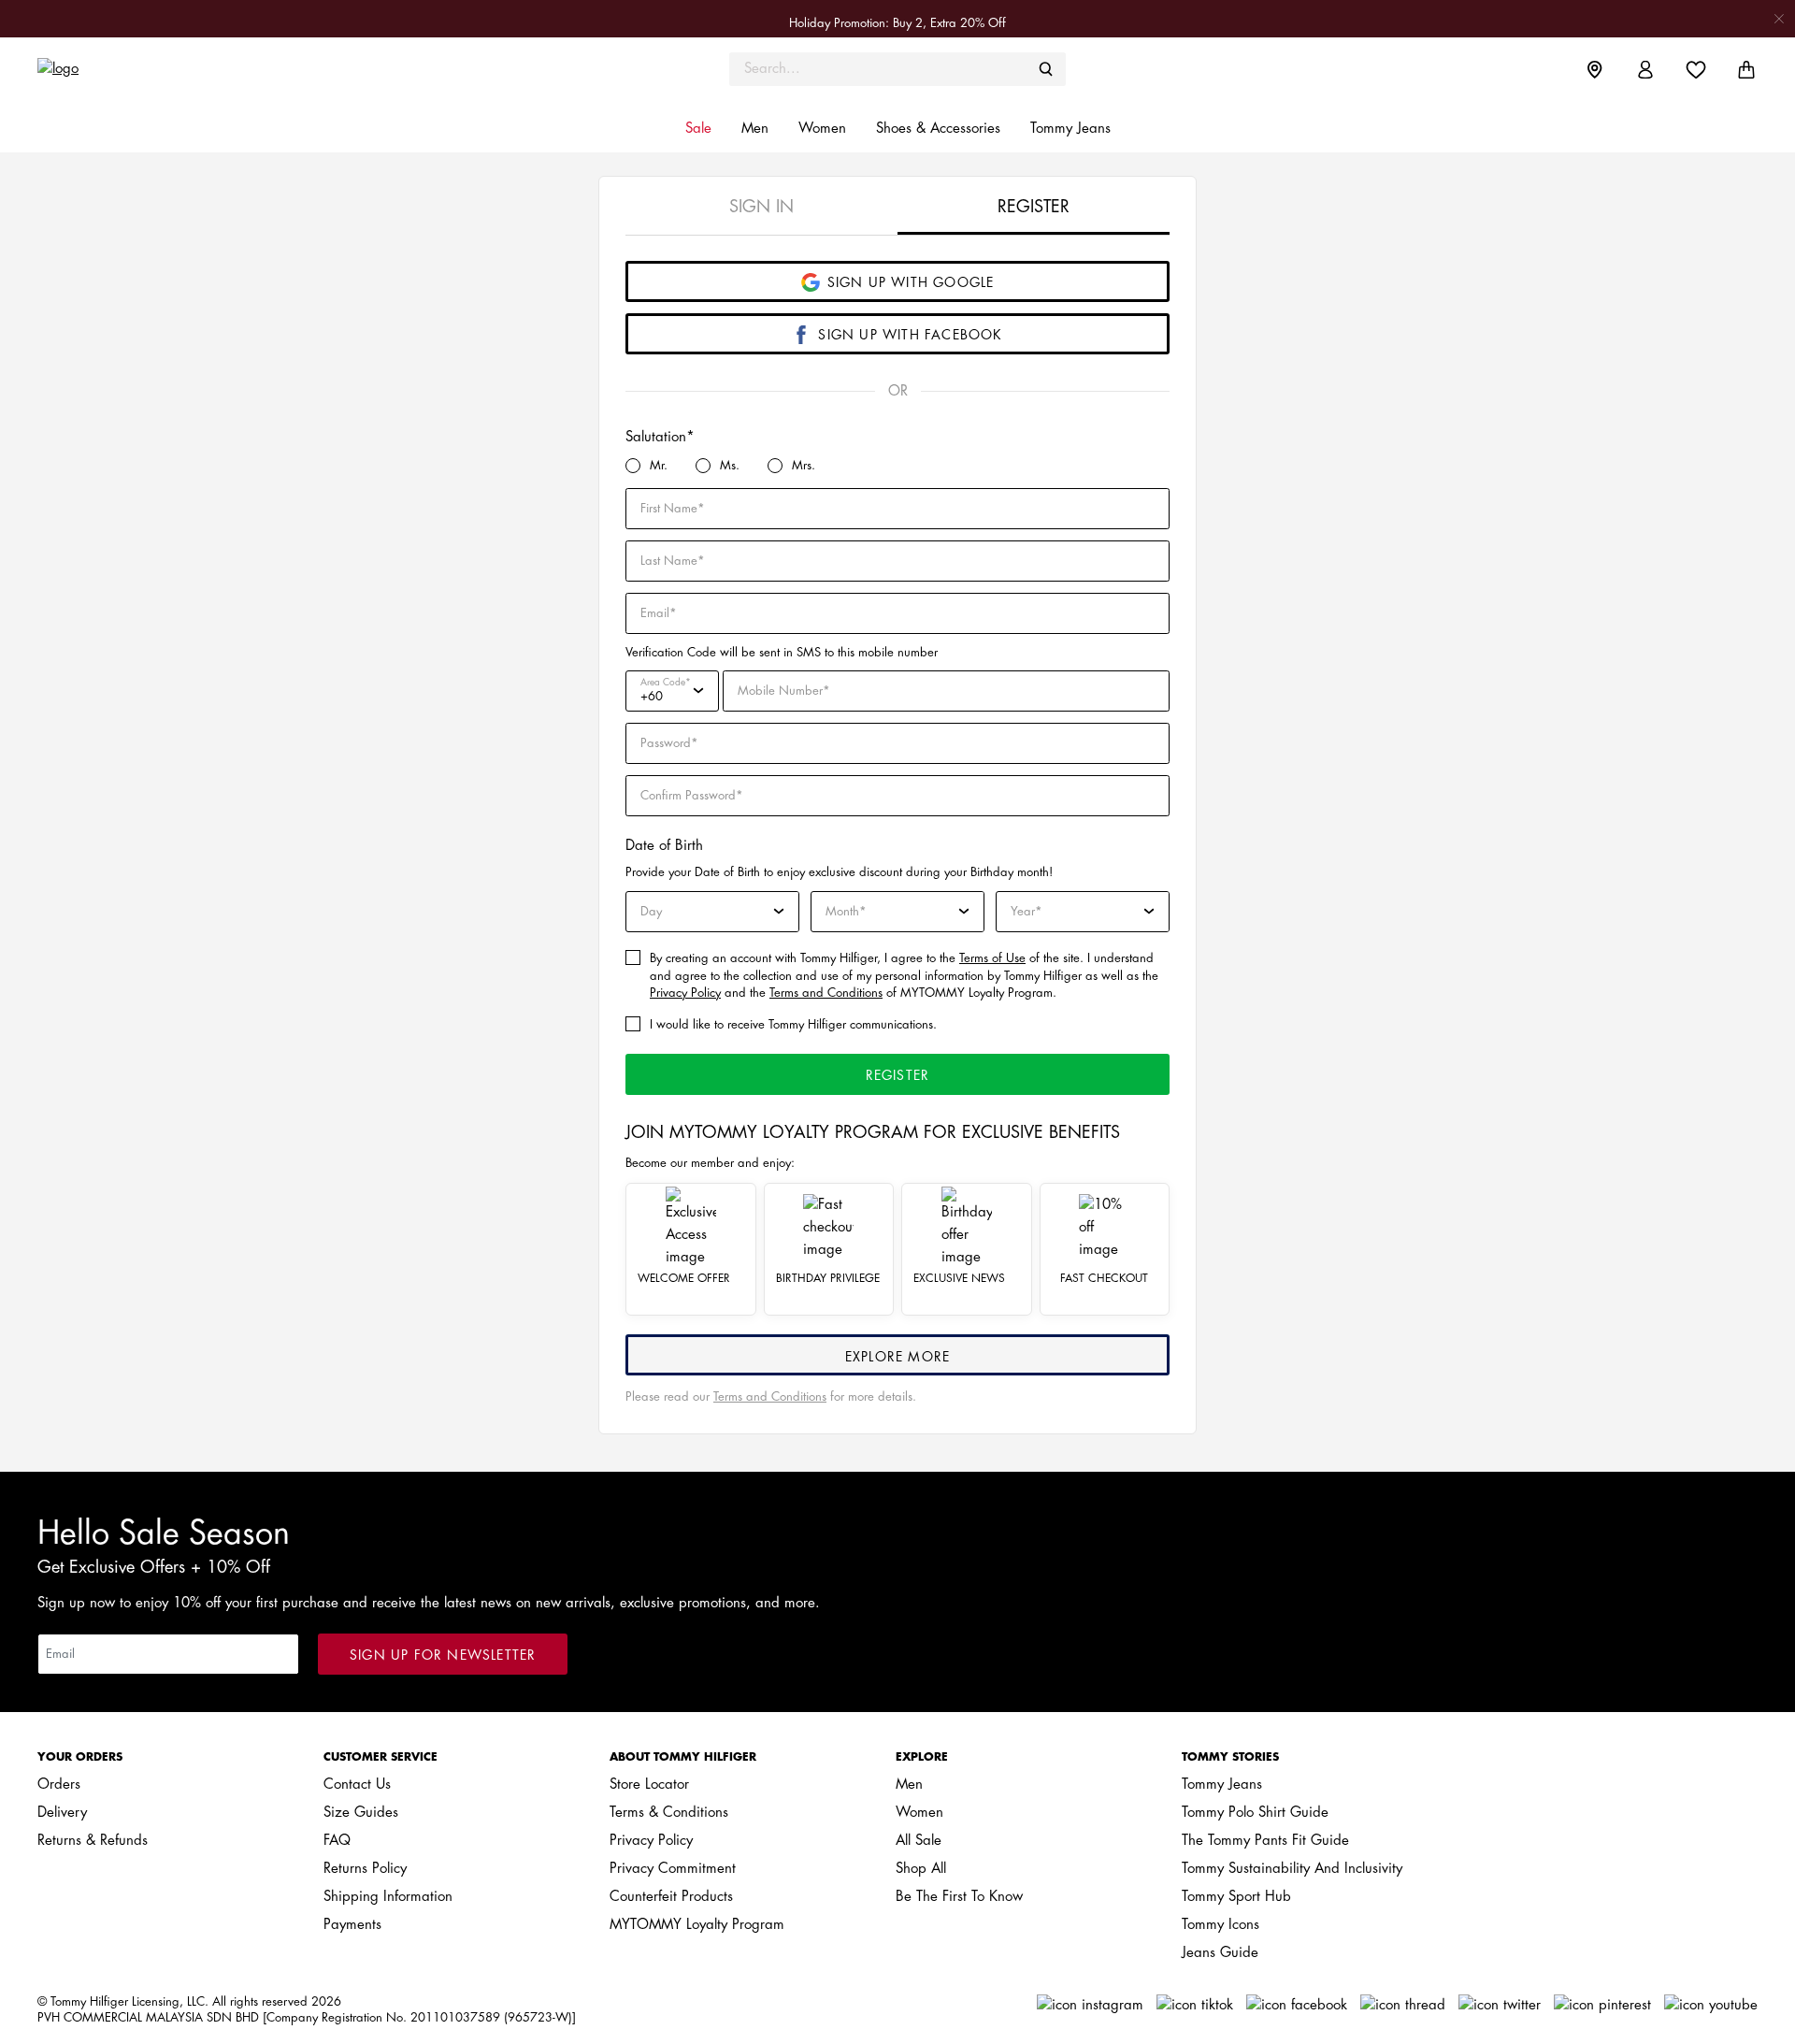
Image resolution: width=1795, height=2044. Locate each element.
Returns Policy (365, 1869)
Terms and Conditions (826, 993)
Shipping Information (388, 1897)
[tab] (761, 206)
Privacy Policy (685, 993)
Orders (59, 1785)
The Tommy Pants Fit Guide (1265, 1841)
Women (919, 1813)
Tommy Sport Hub (1236, 1897)
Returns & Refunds (93, 1841)
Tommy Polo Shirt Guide (1255, 1813)
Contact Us (357, 1785)
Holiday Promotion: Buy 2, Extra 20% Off (897, 23)
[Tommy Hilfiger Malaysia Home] (252, 69)
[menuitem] (1609, 69)
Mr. (659, 465)
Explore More (897, 1357)
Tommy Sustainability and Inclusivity (1292, 1869)
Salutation (656, 437)
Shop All (921, 1869)
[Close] (1779, 18)
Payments (352, 1925)
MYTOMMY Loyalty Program (697, 1925)
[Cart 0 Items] (1746, 70)
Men (909, 1785)
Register (898, 1075)
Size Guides (361, 1813)
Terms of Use (992, 958)
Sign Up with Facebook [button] (910, 335)
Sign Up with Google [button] (911, 282)
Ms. (730, 465)
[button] (698, 129)
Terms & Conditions (669, 1813)
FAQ (337, 1841)
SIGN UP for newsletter (443, 1655)
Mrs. (804, 465)
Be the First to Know (959, 1897)
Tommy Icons (1221, 1925)
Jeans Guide (1220, 1953)
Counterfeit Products (671, 1897)
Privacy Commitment (673, 1869)
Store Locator (649, 1785)
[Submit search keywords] (1046, 69)
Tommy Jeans (1222, 1785)
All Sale (919, 1841)
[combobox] (897, 69)
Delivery (62, 1813)
